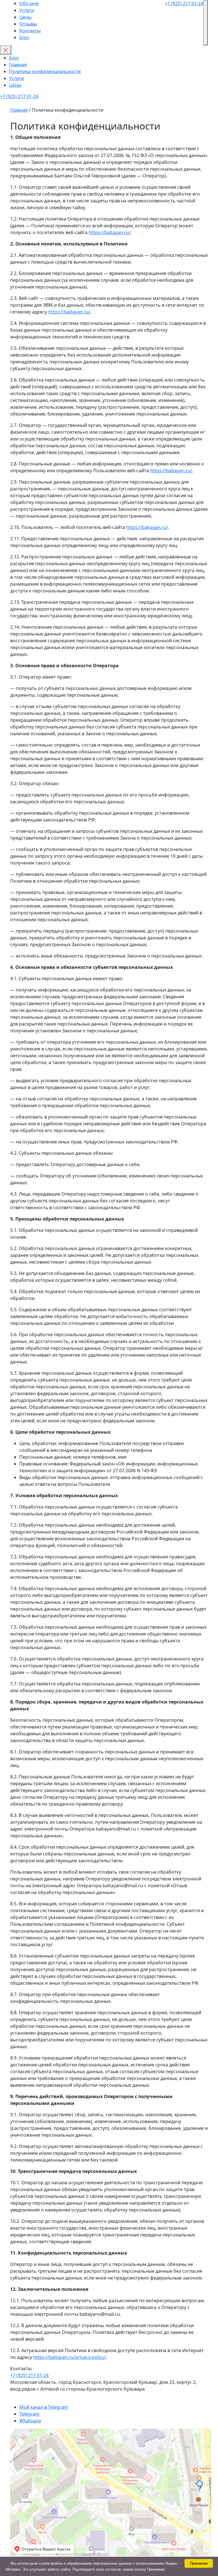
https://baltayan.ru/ (110, 232)
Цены (25, 17)
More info (175, 2569)
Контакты (30, 31)
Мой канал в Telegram (44, 2407)
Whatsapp (30, 2421)
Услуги (27, 10)
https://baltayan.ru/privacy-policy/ (70, 2357)
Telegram (29, 2414)
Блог (24, 37)
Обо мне (29, 3)
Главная (18, 65)
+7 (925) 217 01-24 (184, 3)
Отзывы (28, 24)
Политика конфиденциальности (45, 71)
